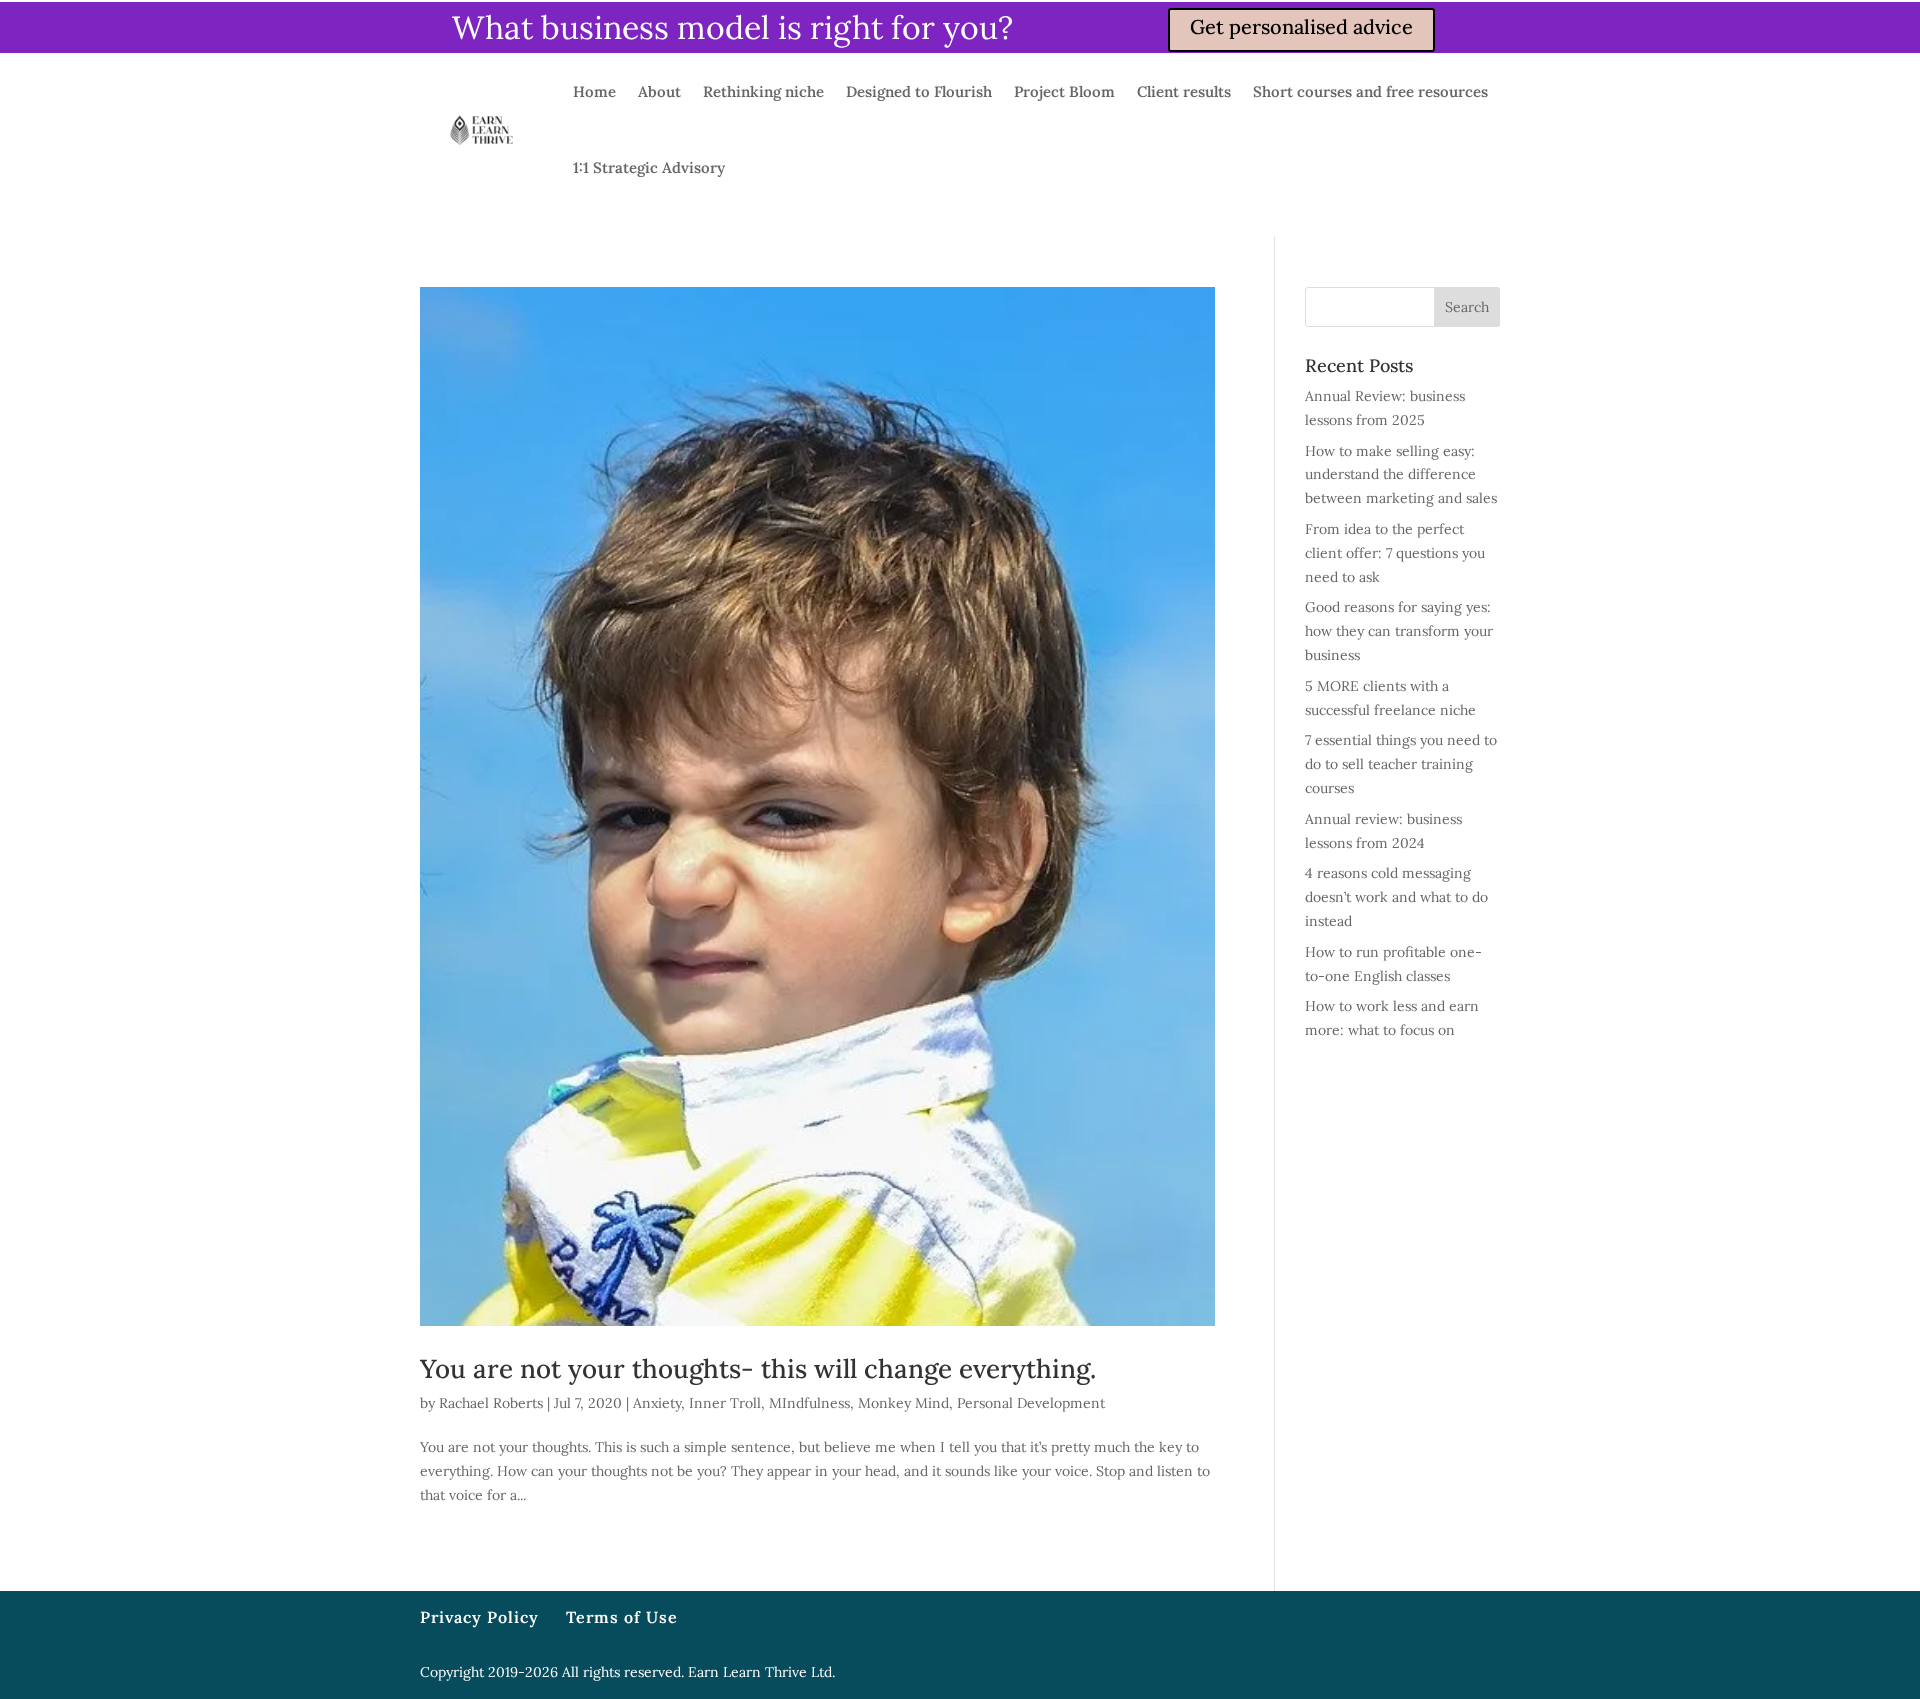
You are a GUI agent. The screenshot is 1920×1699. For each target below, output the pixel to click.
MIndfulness (809, 1403)
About (659, 91)
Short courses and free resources (1370, 91)
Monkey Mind (903, 1403)
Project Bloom (1064, 91)
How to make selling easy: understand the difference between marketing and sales (1401, 475)
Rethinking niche (763, 91)
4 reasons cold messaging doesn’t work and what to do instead (1396, 897)
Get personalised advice (1301, 26)
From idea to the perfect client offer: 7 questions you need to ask (1395, 553)
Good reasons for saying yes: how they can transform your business (1399, 631)
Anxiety (657, 1403)
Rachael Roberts (491, 1403)
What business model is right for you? (732, 27)
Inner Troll (725, 1403)
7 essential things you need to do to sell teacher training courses (1401, 764)
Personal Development (1031, 1403)
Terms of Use (622, 1617)
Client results (1184, 91)
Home (594, 91)
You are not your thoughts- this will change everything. (758, 1368)
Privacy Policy (479, 1617)
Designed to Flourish (919, 91)
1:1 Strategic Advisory (649, 167)
